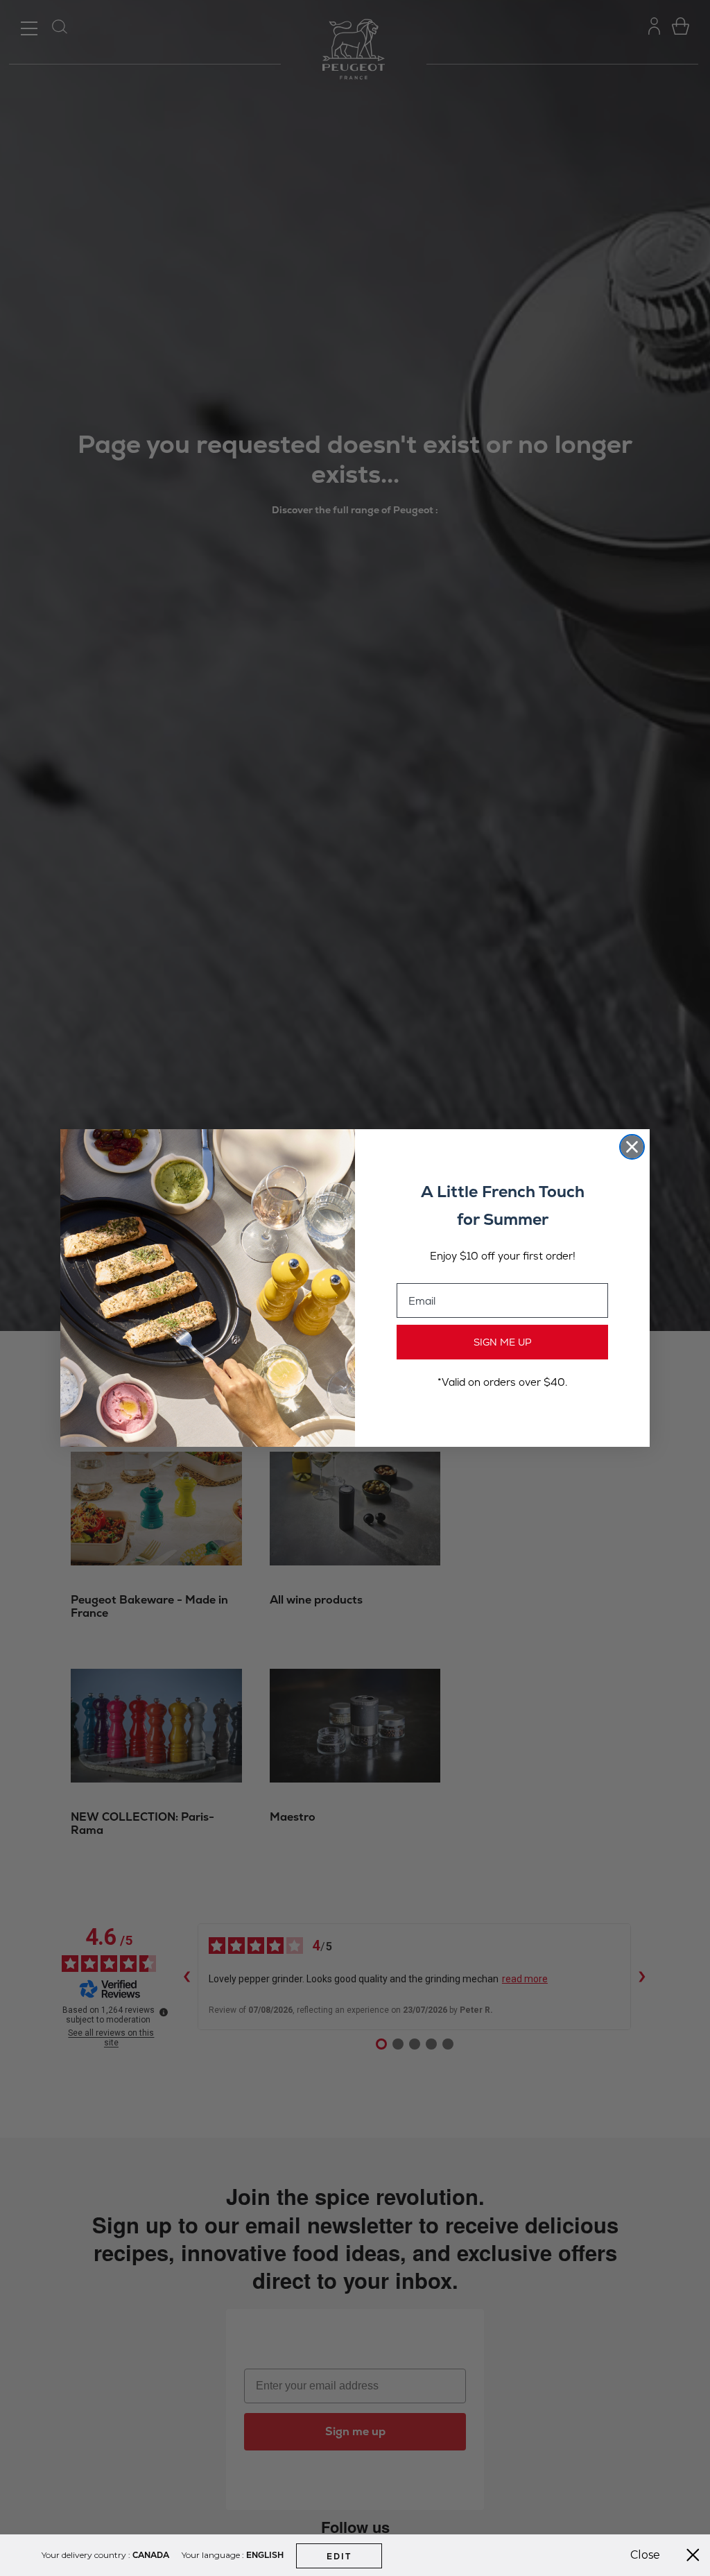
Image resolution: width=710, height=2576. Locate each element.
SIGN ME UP (503, 1342)
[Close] (693, 2555)
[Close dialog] (632, 1147)
